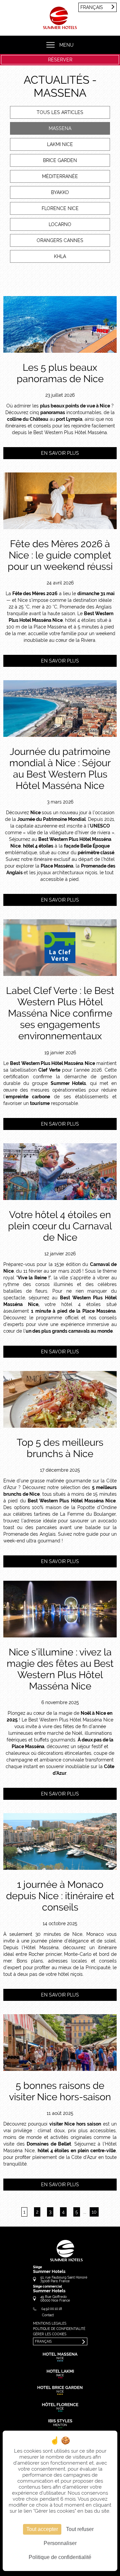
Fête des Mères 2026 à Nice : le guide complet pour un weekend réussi (60, 555)
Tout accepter (42, 2529)
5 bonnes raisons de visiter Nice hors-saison (60, 2091)
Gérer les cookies (50, 2334)
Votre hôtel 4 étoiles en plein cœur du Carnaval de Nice (60, 1226)
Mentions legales (50, 2323)
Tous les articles (60, 112)
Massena (60, 128)
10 (94, 2212)
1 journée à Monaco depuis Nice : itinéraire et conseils (60, 1896)
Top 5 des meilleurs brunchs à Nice (60, 1448)
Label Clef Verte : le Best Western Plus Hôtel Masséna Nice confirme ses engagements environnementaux (60, 1013)
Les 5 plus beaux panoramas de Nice (60, 373)
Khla (60, 256)
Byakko (60, 192)
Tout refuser (80, 2529)
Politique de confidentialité (59, 2329)
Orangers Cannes (60, 240)
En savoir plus (60, 453)
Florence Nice (60, 208)
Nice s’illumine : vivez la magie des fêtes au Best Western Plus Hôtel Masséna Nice (60, 1669)
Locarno (60, 224)
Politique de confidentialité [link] (60, 2557)
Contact (48, 2315)
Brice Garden (60, 160)
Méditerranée (60, 176)
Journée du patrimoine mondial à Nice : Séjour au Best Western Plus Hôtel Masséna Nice (60, 769)
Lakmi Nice (60, 144)
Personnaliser (60, 2543)
